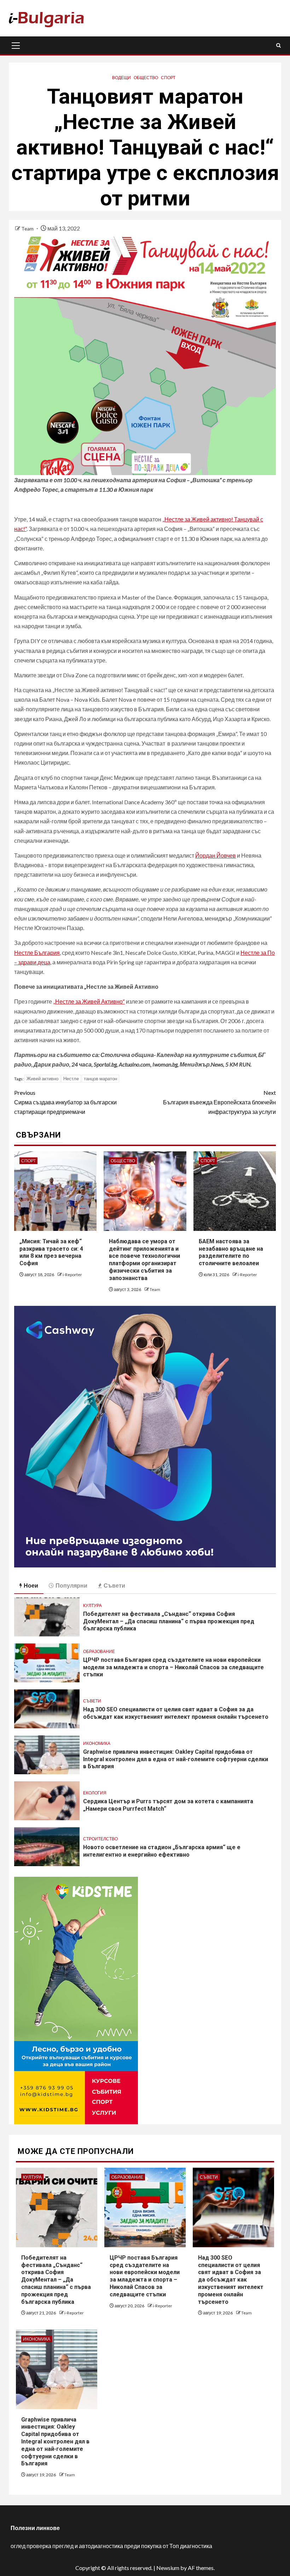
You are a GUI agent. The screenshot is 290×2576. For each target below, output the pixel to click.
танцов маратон (100, 1079)
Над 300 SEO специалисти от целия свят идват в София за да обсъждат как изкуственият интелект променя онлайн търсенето (176, 1713)
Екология (95, 1793)
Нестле (71, 1079)
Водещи (121, 78)
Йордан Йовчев (216, 855)
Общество (146, 78)
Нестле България (37, 953)
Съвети (92, 1701)
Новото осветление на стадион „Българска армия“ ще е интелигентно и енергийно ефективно (162, 1851)
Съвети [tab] (114, 1585)
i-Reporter (72, 1275)
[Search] (279, 45)
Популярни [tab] (71, 1585)
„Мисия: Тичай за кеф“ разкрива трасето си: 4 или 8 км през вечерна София (51, 1252)
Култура (92, 1605)
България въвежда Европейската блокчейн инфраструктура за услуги (219, 1102)
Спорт (168, 78)
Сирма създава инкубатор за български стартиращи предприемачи (65, 1102)
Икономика (97, 1743)
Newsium (168, 2568)
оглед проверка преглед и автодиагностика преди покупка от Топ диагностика (111, 2546)
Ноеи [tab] (31, 1585)
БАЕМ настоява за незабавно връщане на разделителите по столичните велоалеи (231, 1252)
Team (28, 229)
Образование (99, 1651)
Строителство (100, 1839)
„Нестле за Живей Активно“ (89, 1001)
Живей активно (42, 1079)
